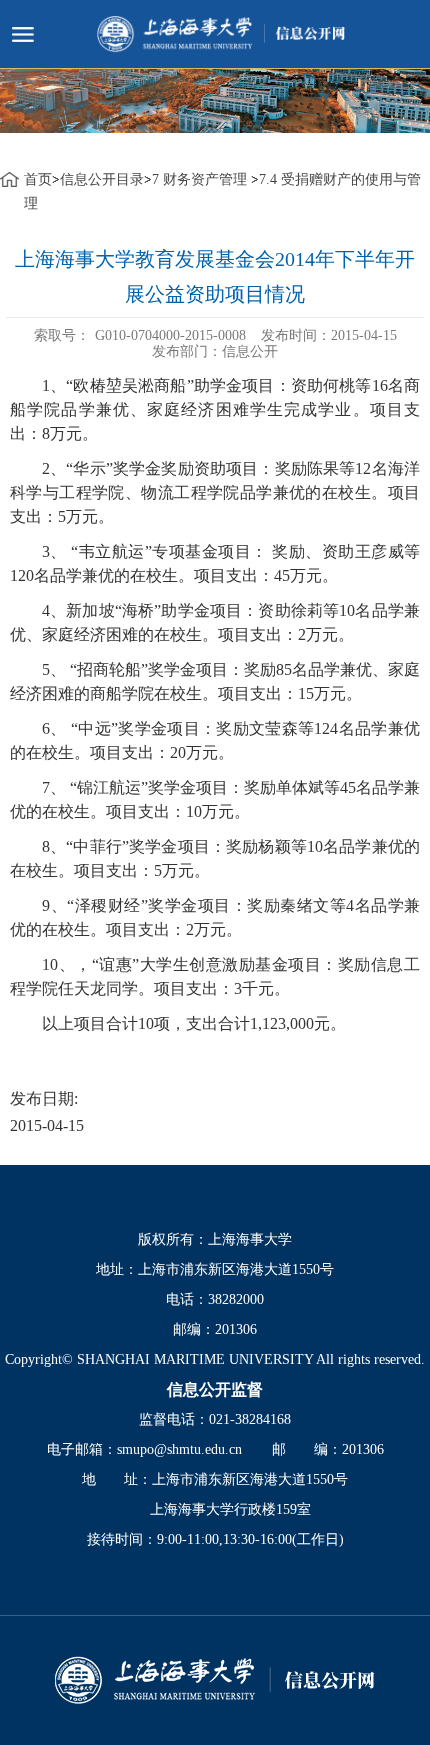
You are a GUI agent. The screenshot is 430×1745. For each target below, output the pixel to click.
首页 (38, 179)
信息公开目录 (102, 179)
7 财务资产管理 (201, 179)
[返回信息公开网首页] (215, 1679)
